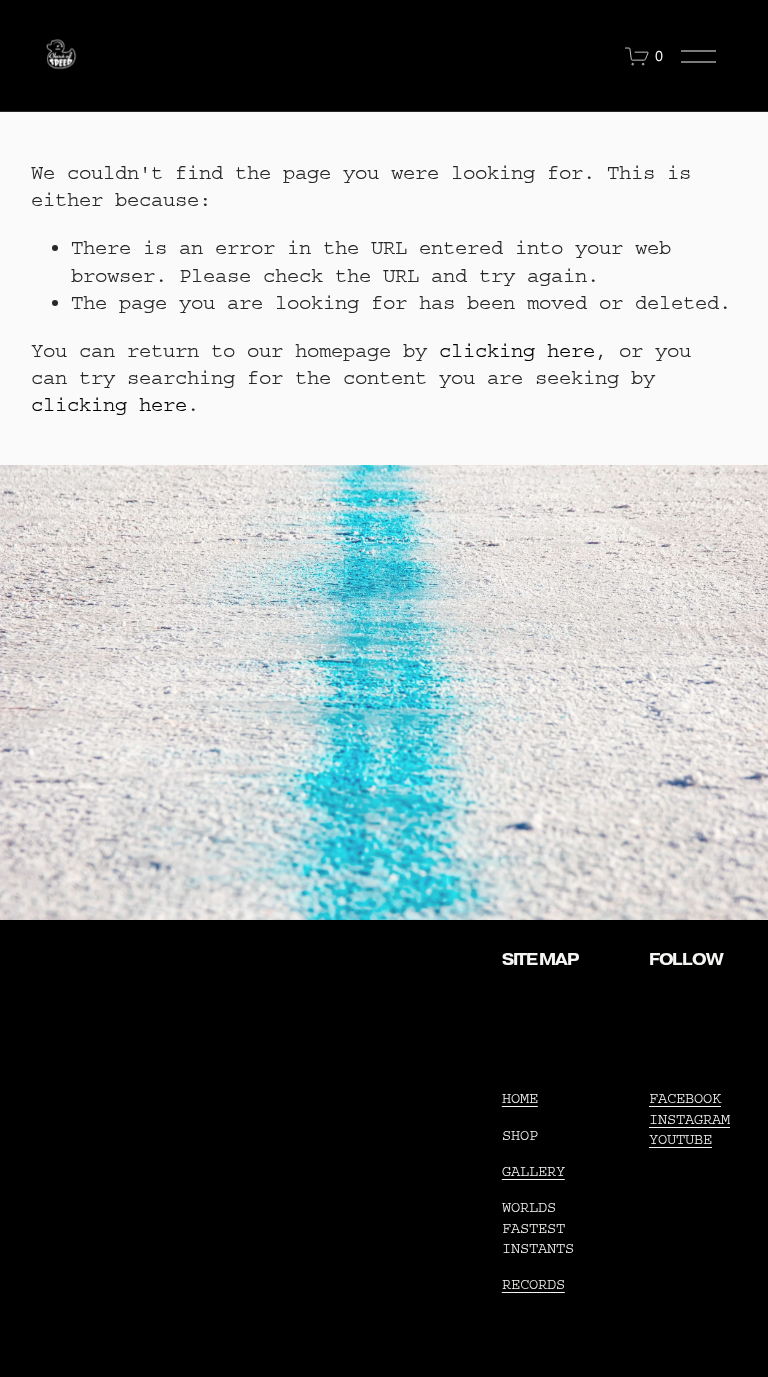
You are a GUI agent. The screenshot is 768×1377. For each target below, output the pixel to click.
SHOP (520, 1135)
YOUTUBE (680, 1139)
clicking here (517, 350)
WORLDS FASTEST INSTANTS (538, 1228)
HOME (520, 1098)
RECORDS (533, 1284)
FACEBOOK (685, 1098)
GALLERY (533, 1171)
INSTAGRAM (689, 1119)
